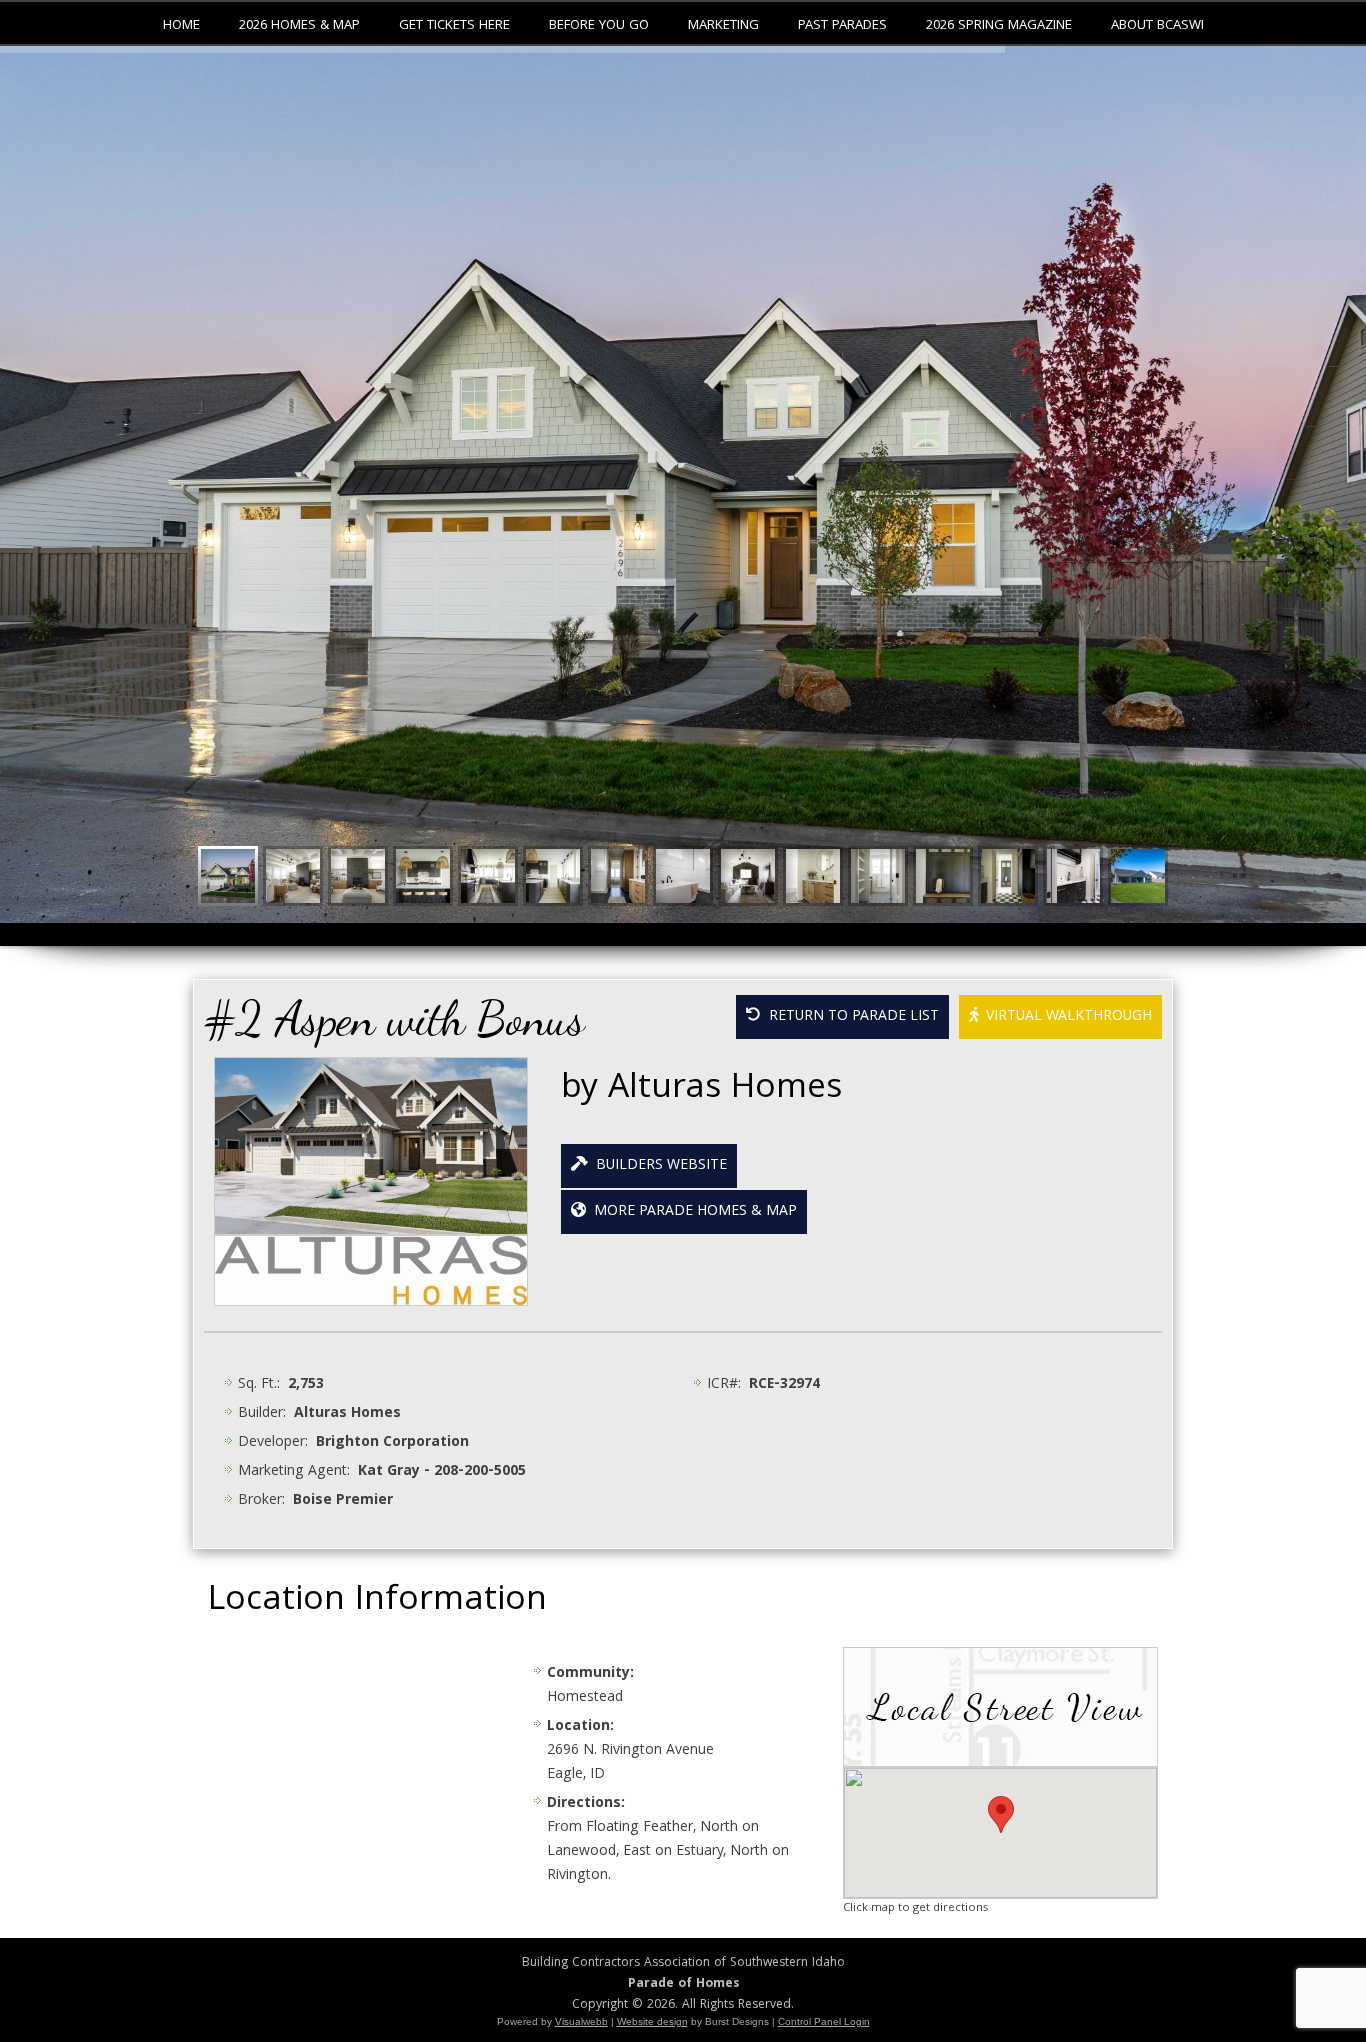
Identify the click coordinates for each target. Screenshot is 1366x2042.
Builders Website (657, 1166)
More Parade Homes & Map (691, 1212)
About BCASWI (1157, 26)
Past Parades (842, 26)
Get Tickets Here (454, 26)
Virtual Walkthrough (1065, 1017)
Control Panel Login (824, 2021)
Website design (652, 2021)
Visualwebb (581, 2021)
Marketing (723, 26)
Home (181, 26)
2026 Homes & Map (299, 26)
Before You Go (599, 26)
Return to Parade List (850, 1017)
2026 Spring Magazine (999, 26)
